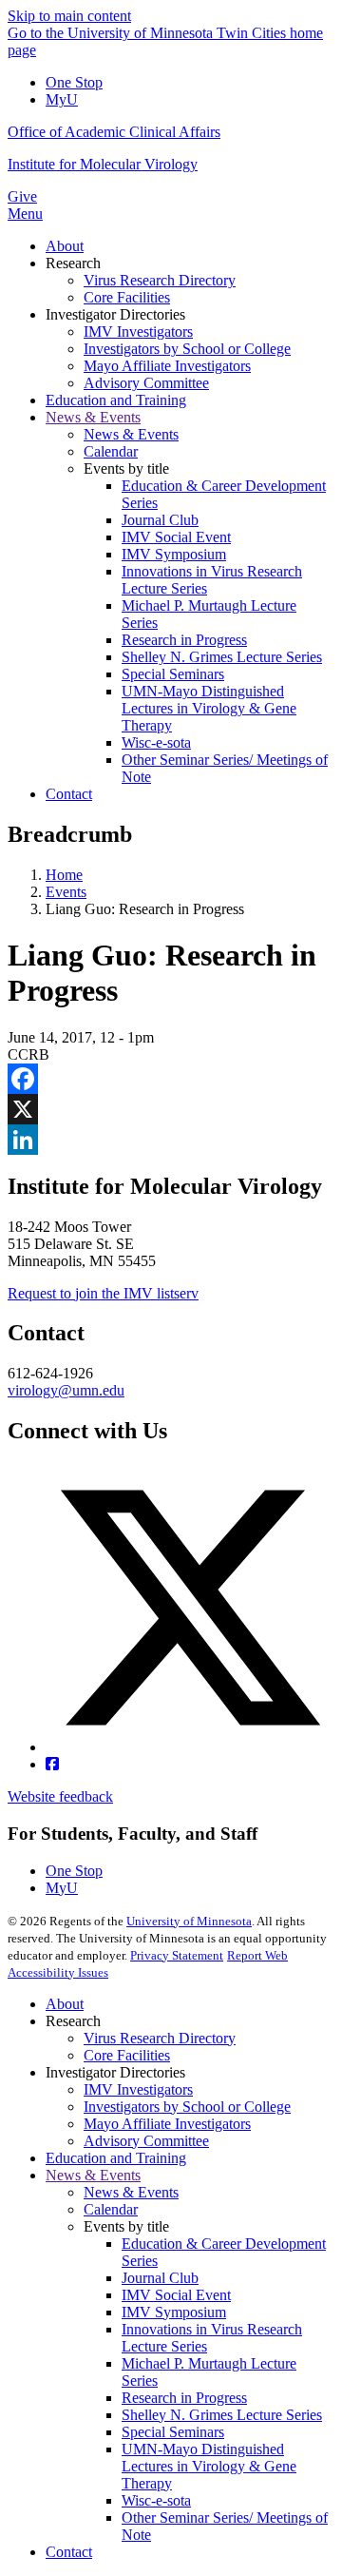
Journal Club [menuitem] (160, 520)
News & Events (93, 2175)
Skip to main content (69, 16)
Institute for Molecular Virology (103, 164)
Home (64, 875)
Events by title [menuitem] (126, 468)
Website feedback (60, 1796)
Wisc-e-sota (156, 2500)
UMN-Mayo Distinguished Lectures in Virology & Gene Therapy (209, 2466)
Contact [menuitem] (69, 794)
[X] (171, 1109)
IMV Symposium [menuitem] (174, 554)
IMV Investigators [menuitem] (138, 332)
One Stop (74, 82)
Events (66, 892)
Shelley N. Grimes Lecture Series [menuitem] (222, 657)
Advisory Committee (146, 2141)
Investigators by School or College (187, 2107)
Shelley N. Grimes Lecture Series (222, 2415)
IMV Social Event (176, 2295)
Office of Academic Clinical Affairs (114, 132)
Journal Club (160, 2278)
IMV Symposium (174, 2312)
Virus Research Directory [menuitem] (160, 280)
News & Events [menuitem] (93, 417)
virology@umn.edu (66, 1390)
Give (22, 196)
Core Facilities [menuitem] (127, 297)
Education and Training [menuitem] (116, 400)
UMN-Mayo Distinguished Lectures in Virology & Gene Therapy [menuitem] (209, 708)
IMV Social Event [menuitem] (176, 537)
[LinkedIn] (171, 1140)
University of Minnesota (189, 1921)
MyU (62, 99)
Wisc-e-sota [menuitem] (156, 742)
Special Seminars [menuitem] (173, 674)
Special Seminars (173, 2432)
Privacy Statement (177, 1955)
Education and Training (116, 2158)
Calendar (111, 2209)
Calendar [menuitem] (111, 451)
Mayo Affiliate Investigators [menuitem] (167, 366)
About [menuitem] (65, 246)
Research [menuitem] (73, 263)
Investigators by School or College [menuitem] (187, 349)
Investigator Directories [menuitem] (115, 314)
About (65, 2004)
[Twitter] (190, 1747)
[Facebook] (171, 1079)
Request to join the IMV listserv (103, 1293)
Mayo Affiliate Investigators (167, 2124)
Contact (69, 2552)
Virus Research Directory (160, 2038)
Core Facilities (127, 2055)
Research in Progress (184, 2398)
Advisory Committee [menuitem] (146, 383)
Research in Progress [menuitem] (184, 640)
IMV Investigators (138, 2089)
